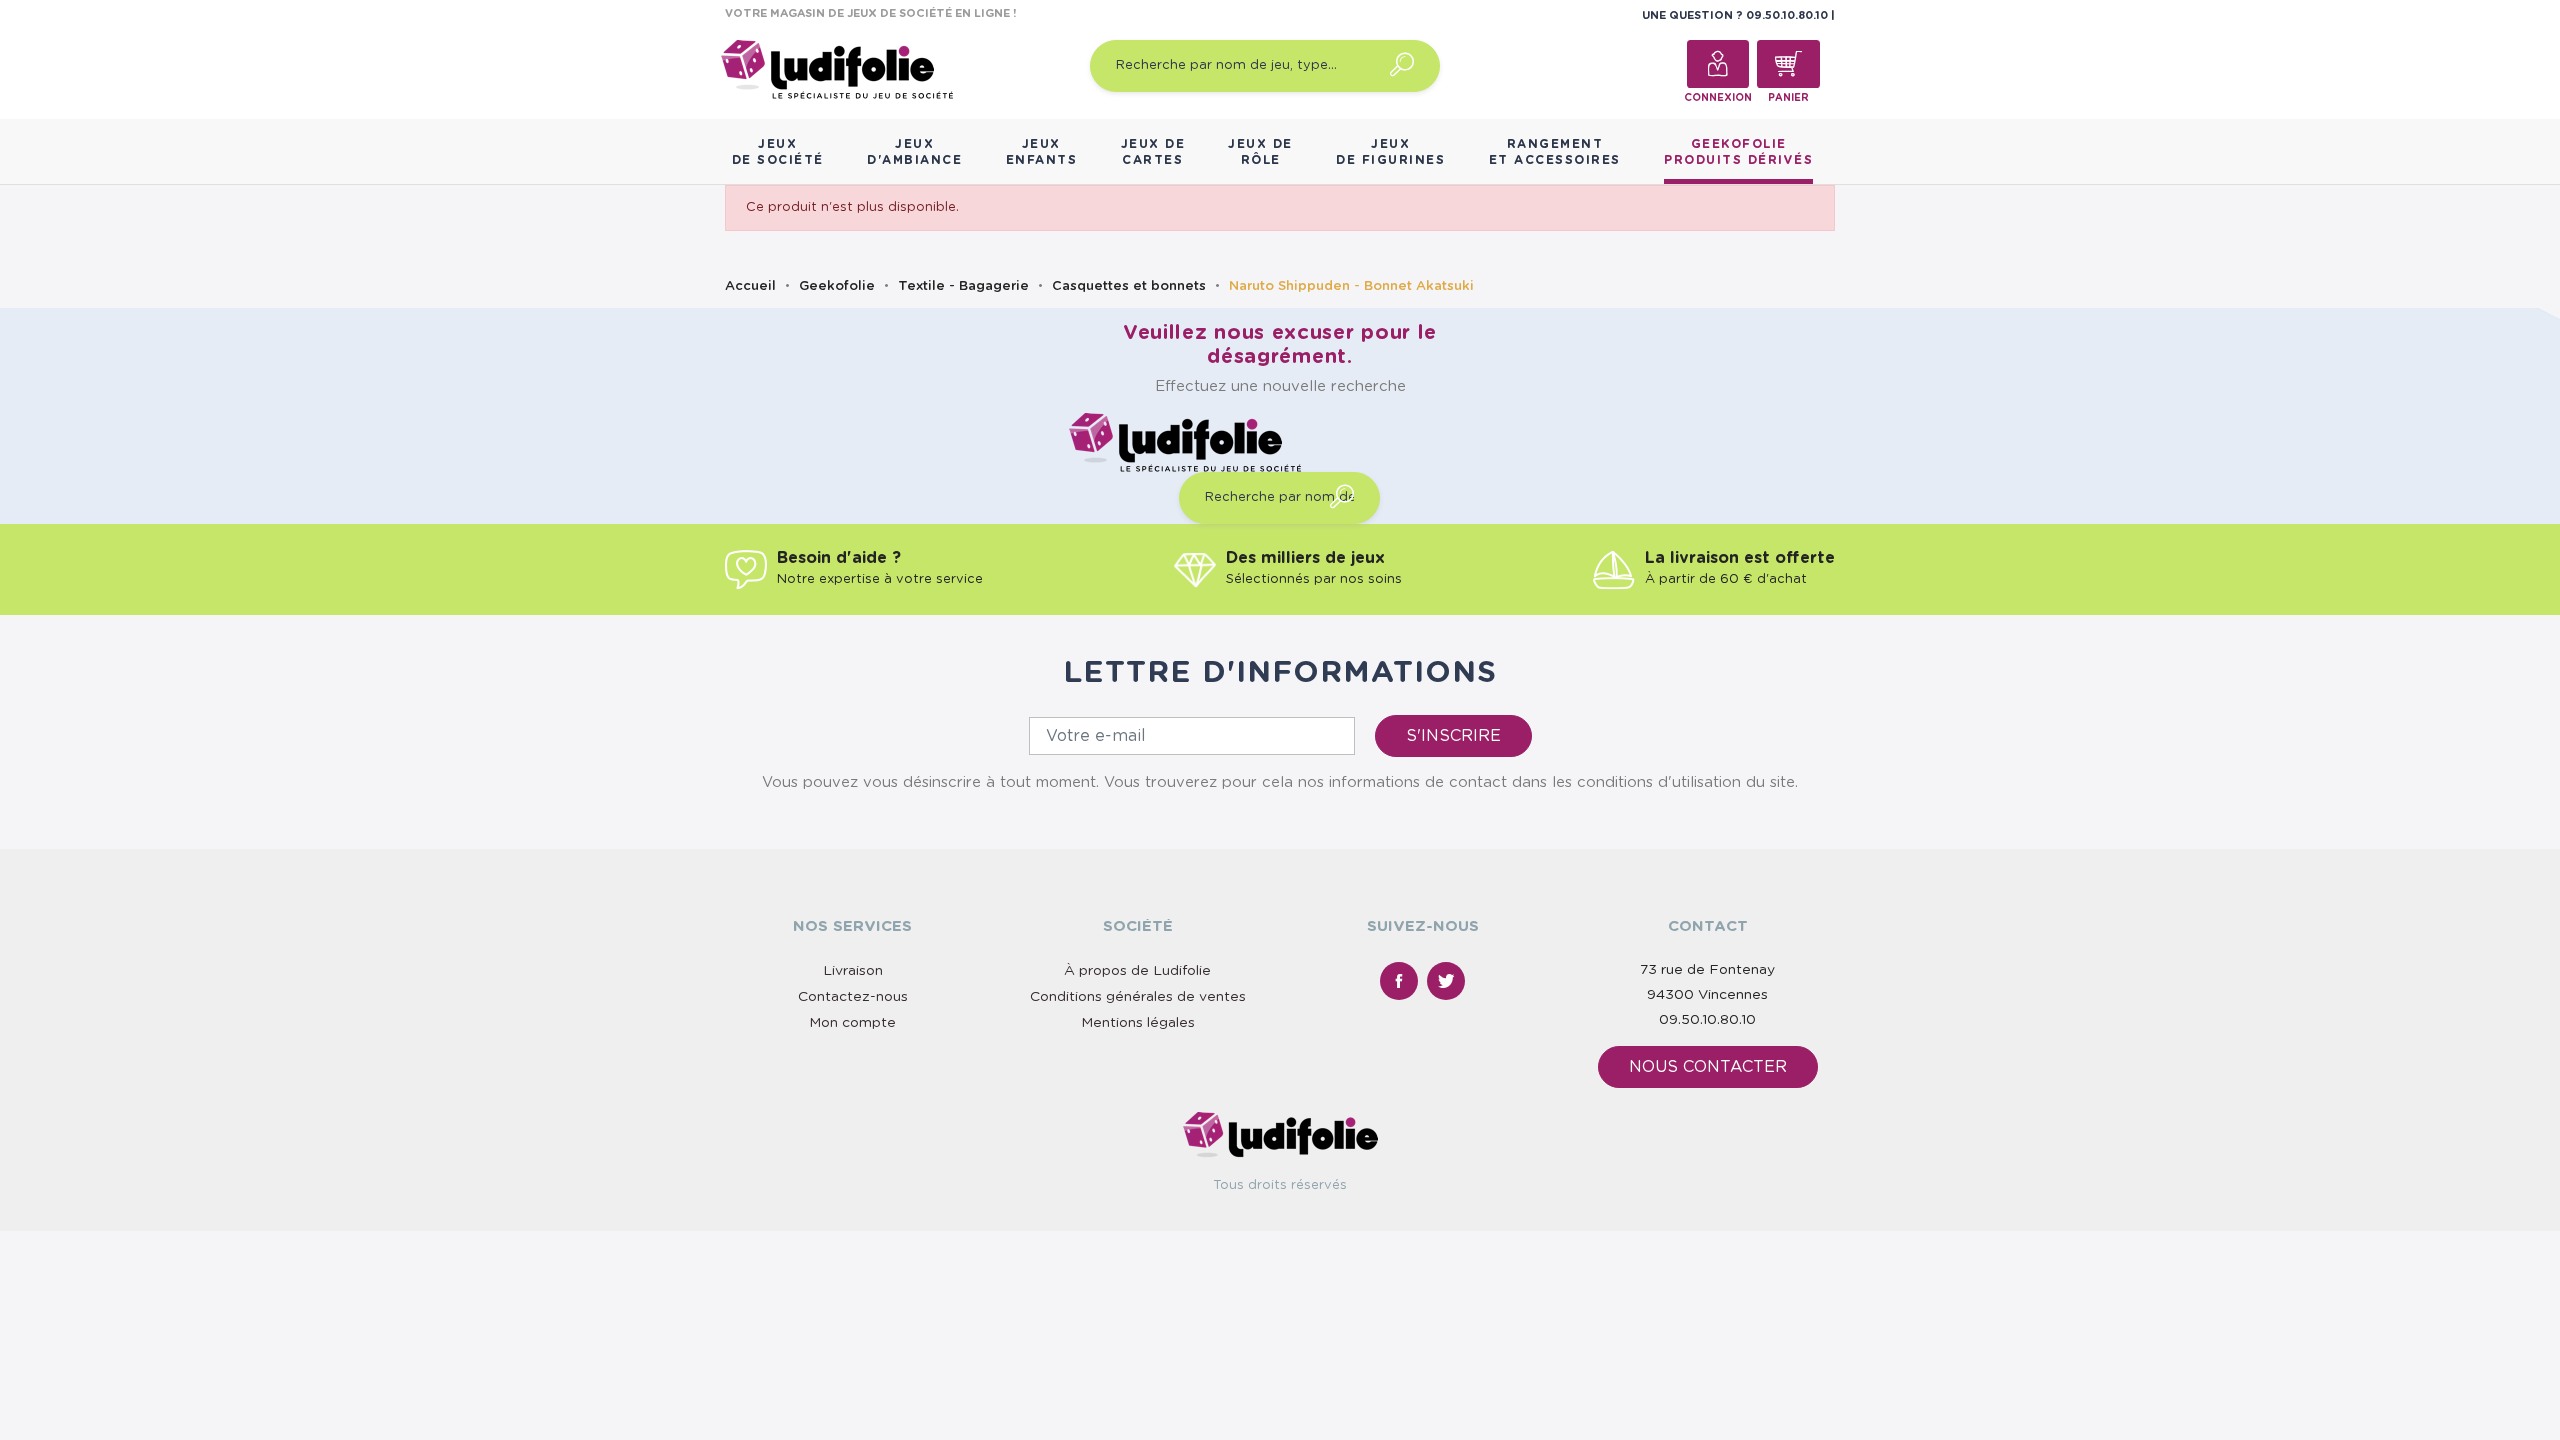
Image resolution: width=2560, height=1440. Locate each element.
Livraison (853, 971)
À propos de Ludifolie (1137, 971)
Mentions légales (1138, 1023)
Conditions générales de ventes (1138, 997)
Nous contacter (1708, 1067)
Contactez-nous (853, 997)
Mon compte (852, 1023)
